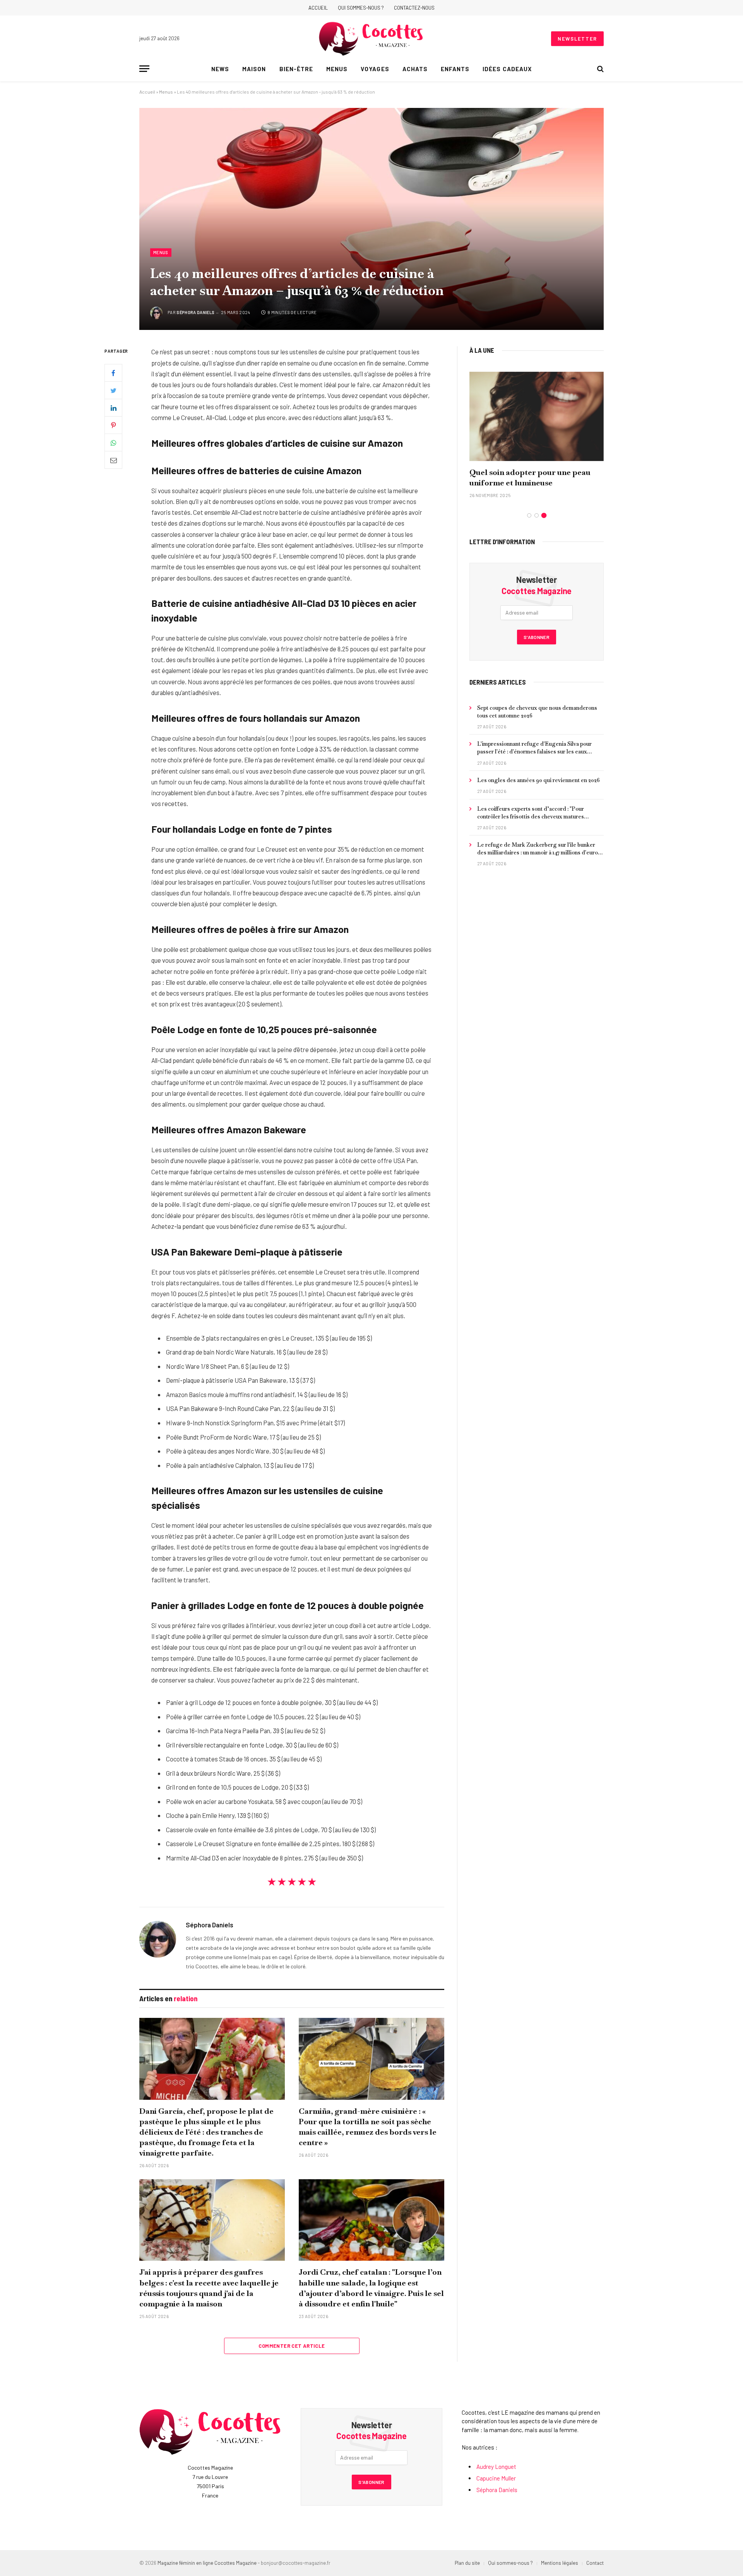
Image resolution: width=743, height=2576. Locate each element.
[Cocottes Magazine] (371, 39)
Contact (595, 2563)
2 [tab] (537, 515)
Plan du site (467, 2563)
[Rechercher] (600, 69)
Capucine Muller (496, 2478)
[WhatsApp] (113, 443)
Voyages (375, 69)
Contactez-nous (414, 8)
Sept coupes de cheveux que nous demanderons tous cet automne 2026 (537, 712)
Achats (415, 69)
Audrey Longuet (496, 2467)
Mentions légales (560, 2563)
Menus (337, 69)
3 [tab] (544, 515)
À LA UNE (482, 350)
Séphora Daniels (195, 312)
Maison (254, 69)
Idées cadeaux (507, 69)
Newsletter (577, 39)
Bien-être (296, 69)
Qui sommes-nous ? (361, 8)
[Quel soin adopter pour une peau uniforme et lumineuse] (537, 416)
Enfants (455, 69)
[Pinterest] (113, 425)
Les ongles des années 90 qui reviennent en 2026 (538, 780)
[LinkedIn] (113, 408)
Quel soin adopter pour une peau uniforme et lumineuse (530, 477)
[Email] (113, 460)
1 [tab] (529, 515)
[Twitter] (113, 391)
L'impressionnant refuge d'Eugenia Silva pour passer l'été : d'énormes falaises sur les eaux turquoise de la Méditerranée (534, 748)
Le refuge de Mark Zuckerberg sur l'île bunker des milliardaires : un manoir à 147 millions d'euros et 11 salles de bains (539, 849)
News (220, 69)
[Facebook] (113, 373)
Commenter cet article (292, 2346)
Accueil (318, 8)
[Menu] (144, 69)
